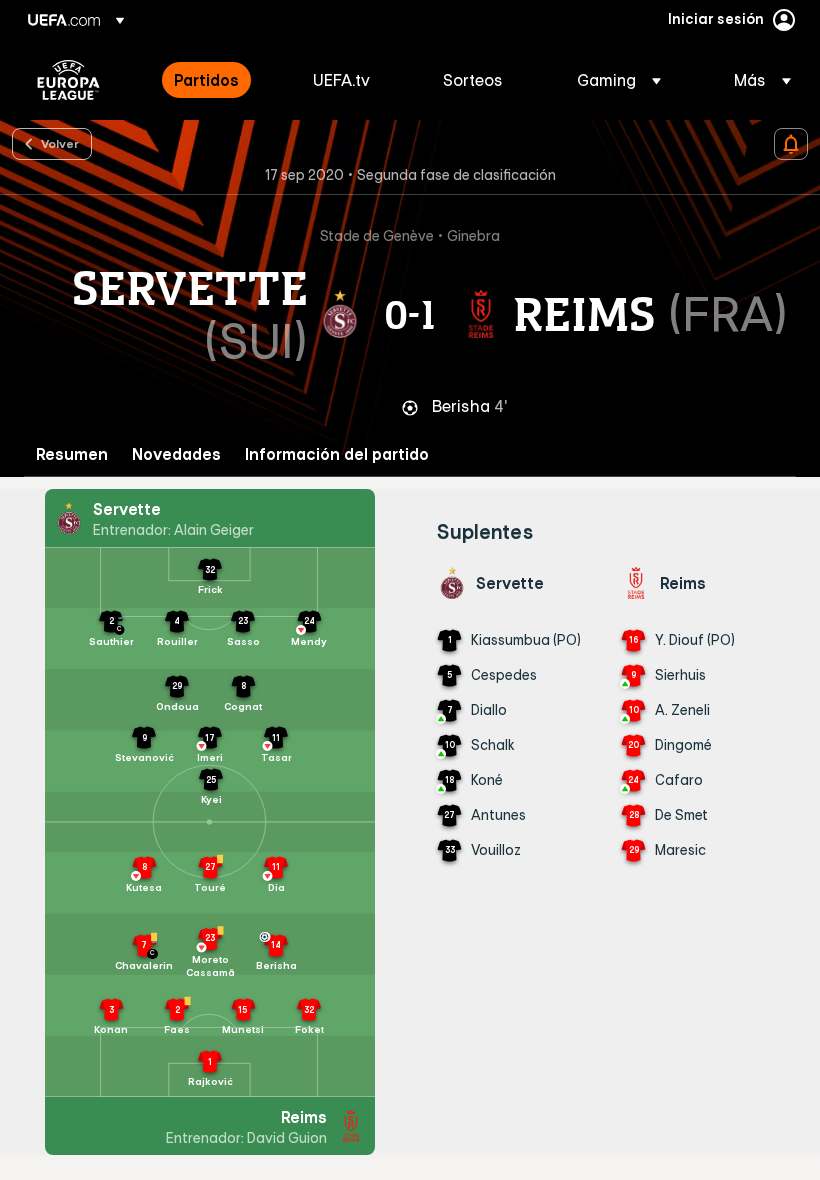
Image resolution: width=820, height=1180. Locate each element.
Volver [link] (60, 143)
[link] (206, 80)
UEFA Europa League (68, 80)
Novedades (176, 454)
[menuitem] (218, 80)
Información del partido (337, 454)
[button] (619, 80)
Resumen (72, 454)
